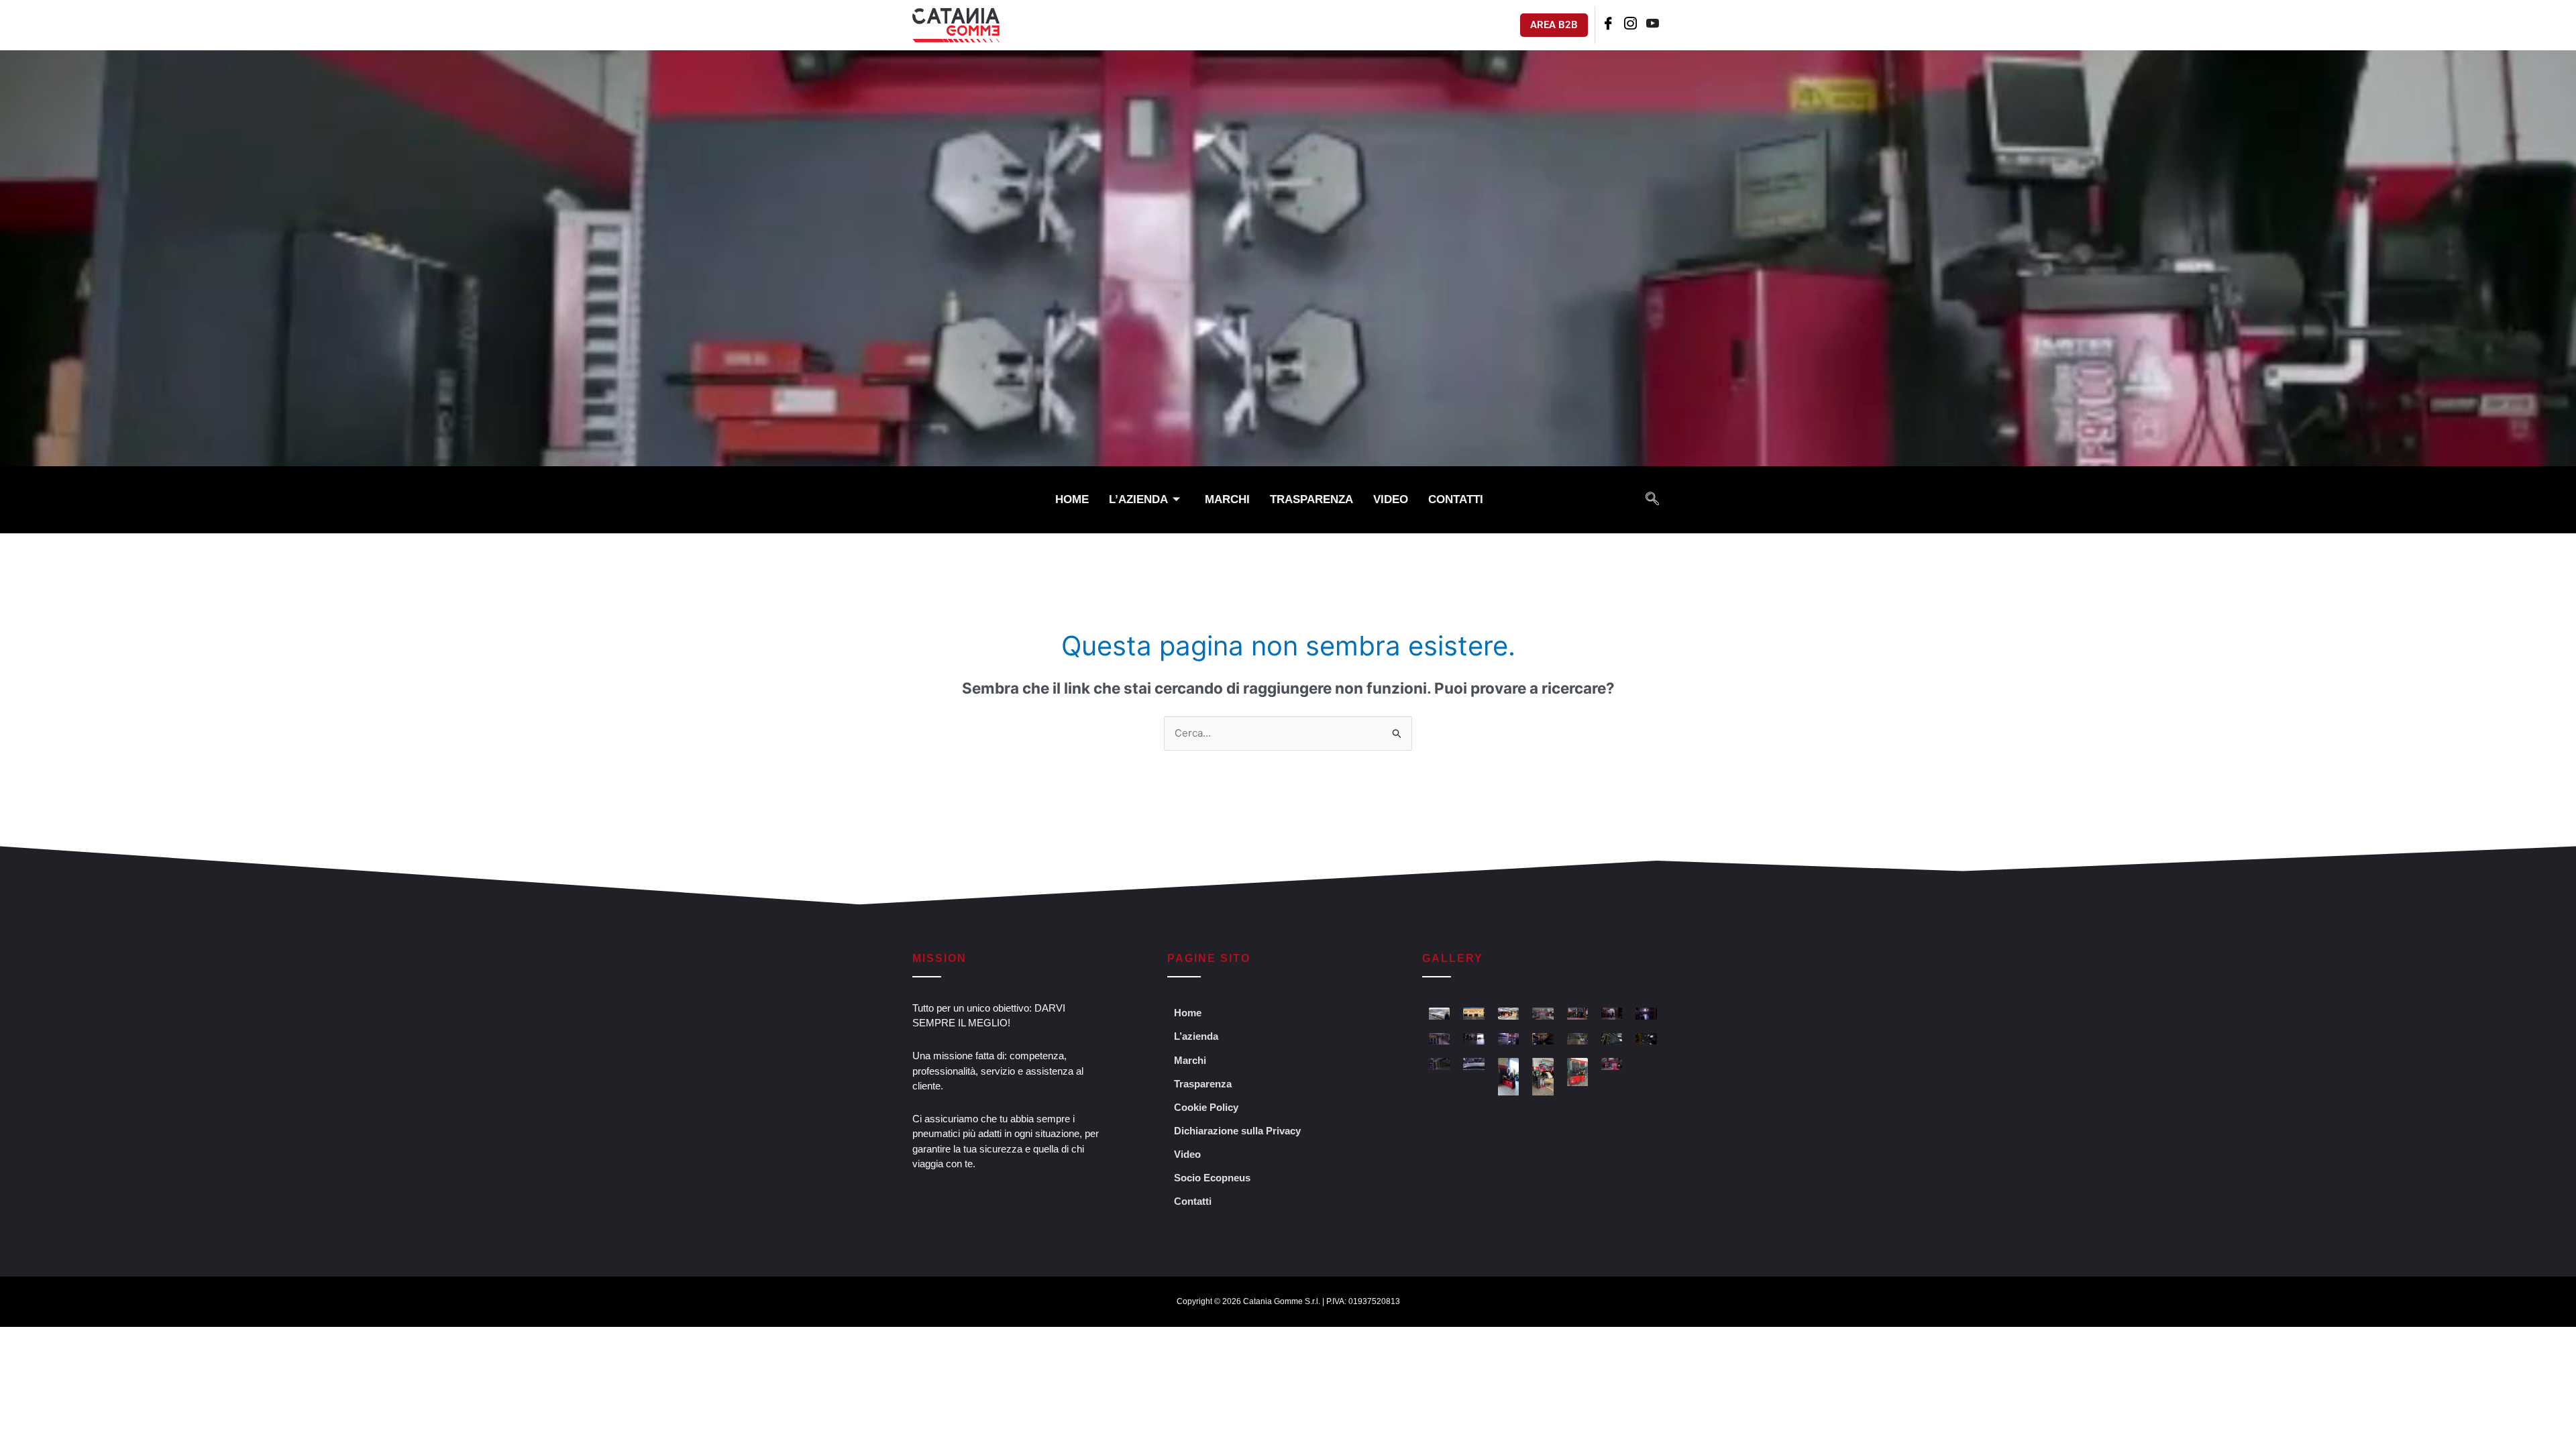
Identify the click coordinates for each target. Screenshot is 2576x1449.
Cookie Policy (1206, 1107)
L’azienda (1138, 499)
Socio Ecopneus (1212, 1178)
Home (1072, 499)
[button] (1652, 500)
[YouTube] (1653, 25)
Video (1391, 499)
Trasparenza (1311, 499)
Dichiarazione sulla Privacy (1237, 1131)
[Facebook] (1608, 25)
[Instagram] (1630, 25)
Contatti (1456, 499)
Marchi (1227, 499)
